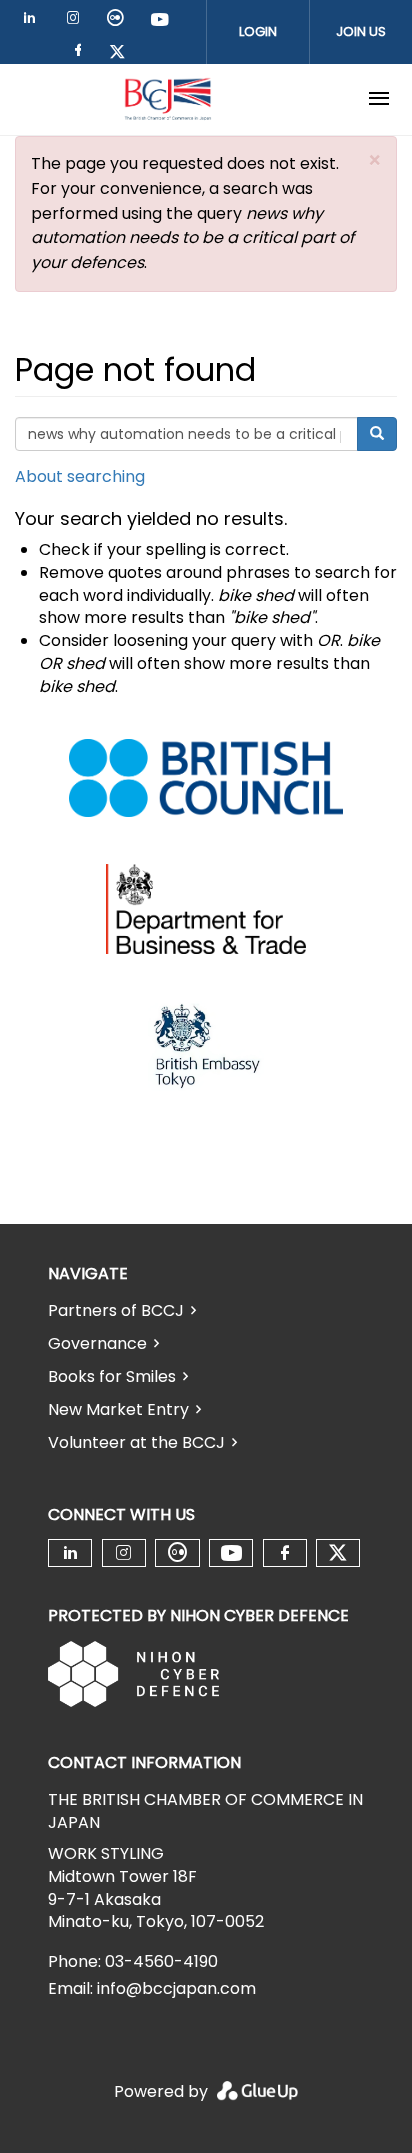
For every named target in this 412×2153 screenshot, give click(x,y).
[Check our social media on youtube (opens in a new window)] (161, 21)
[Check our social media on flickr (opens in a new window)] (119, 21)
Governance (97, 1343)
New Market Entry (118, 1409)
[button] (375, 160)
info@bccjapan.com (176, 1988)
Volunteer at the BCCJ (136, 1442)
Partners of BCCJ (116, 1310)
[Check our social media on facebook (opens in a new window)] (82, 53)
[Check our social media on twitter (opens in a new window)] (124, 53)
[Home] (168, 99)
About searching (80, 476)
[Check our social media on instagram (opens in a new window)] (77, 21)
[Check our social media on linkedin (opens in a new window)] (35, 21)
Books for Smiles (112, 1376)
